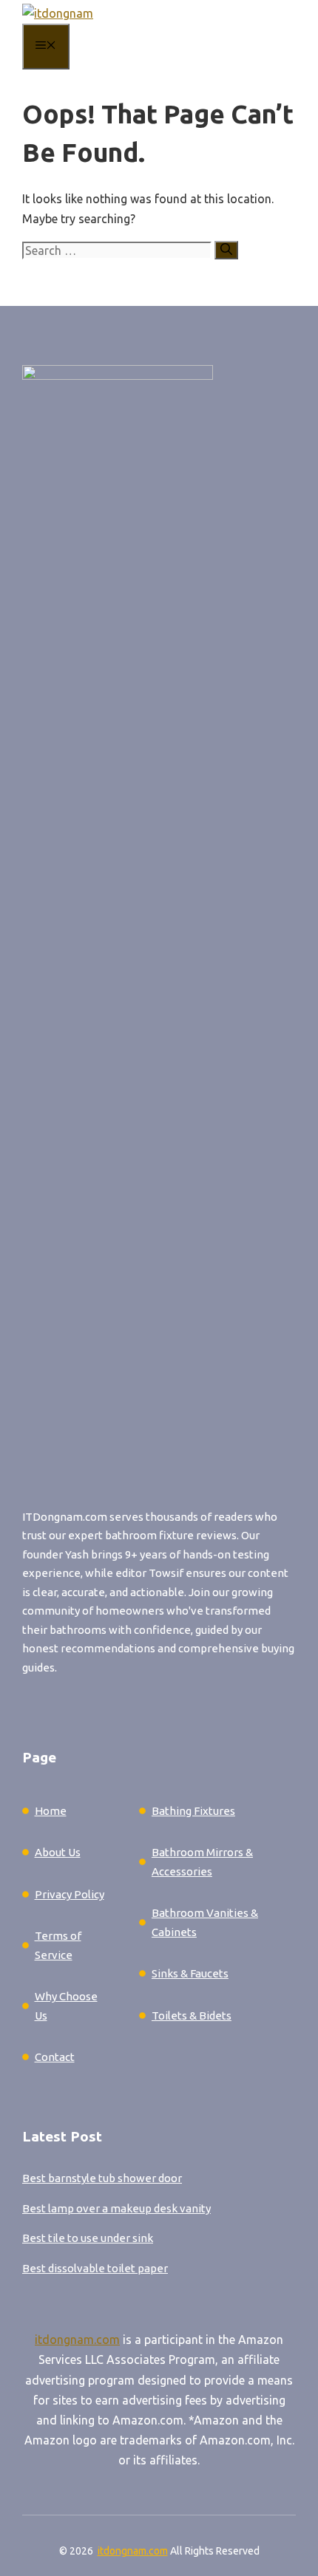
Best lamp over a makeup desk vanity (116, 2208)
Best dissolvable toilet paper (95, 2268)
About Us (58, 1852)
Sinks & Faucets (190, 1973)
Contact (55, 2057)
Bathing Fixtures (193, 1811)
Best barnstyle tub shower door (102, 2178)
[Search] (226, 250)
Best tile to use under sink (88, 2238)
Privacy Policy (70, 1894)
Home (51, 1811)
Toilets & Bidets (192, 2016)
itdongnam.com (77, 2340)
